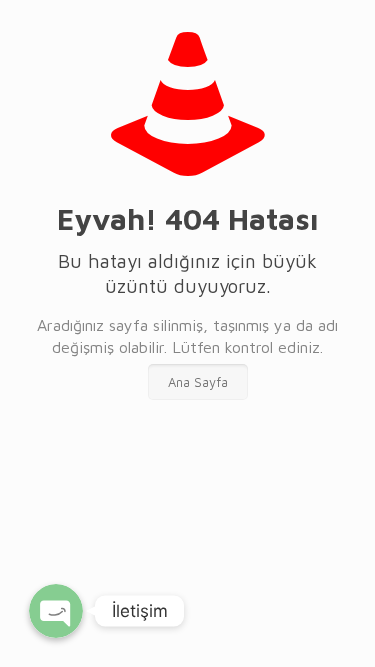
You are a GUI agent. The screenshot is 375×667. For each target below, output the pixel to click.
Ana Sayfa (198, 382)
